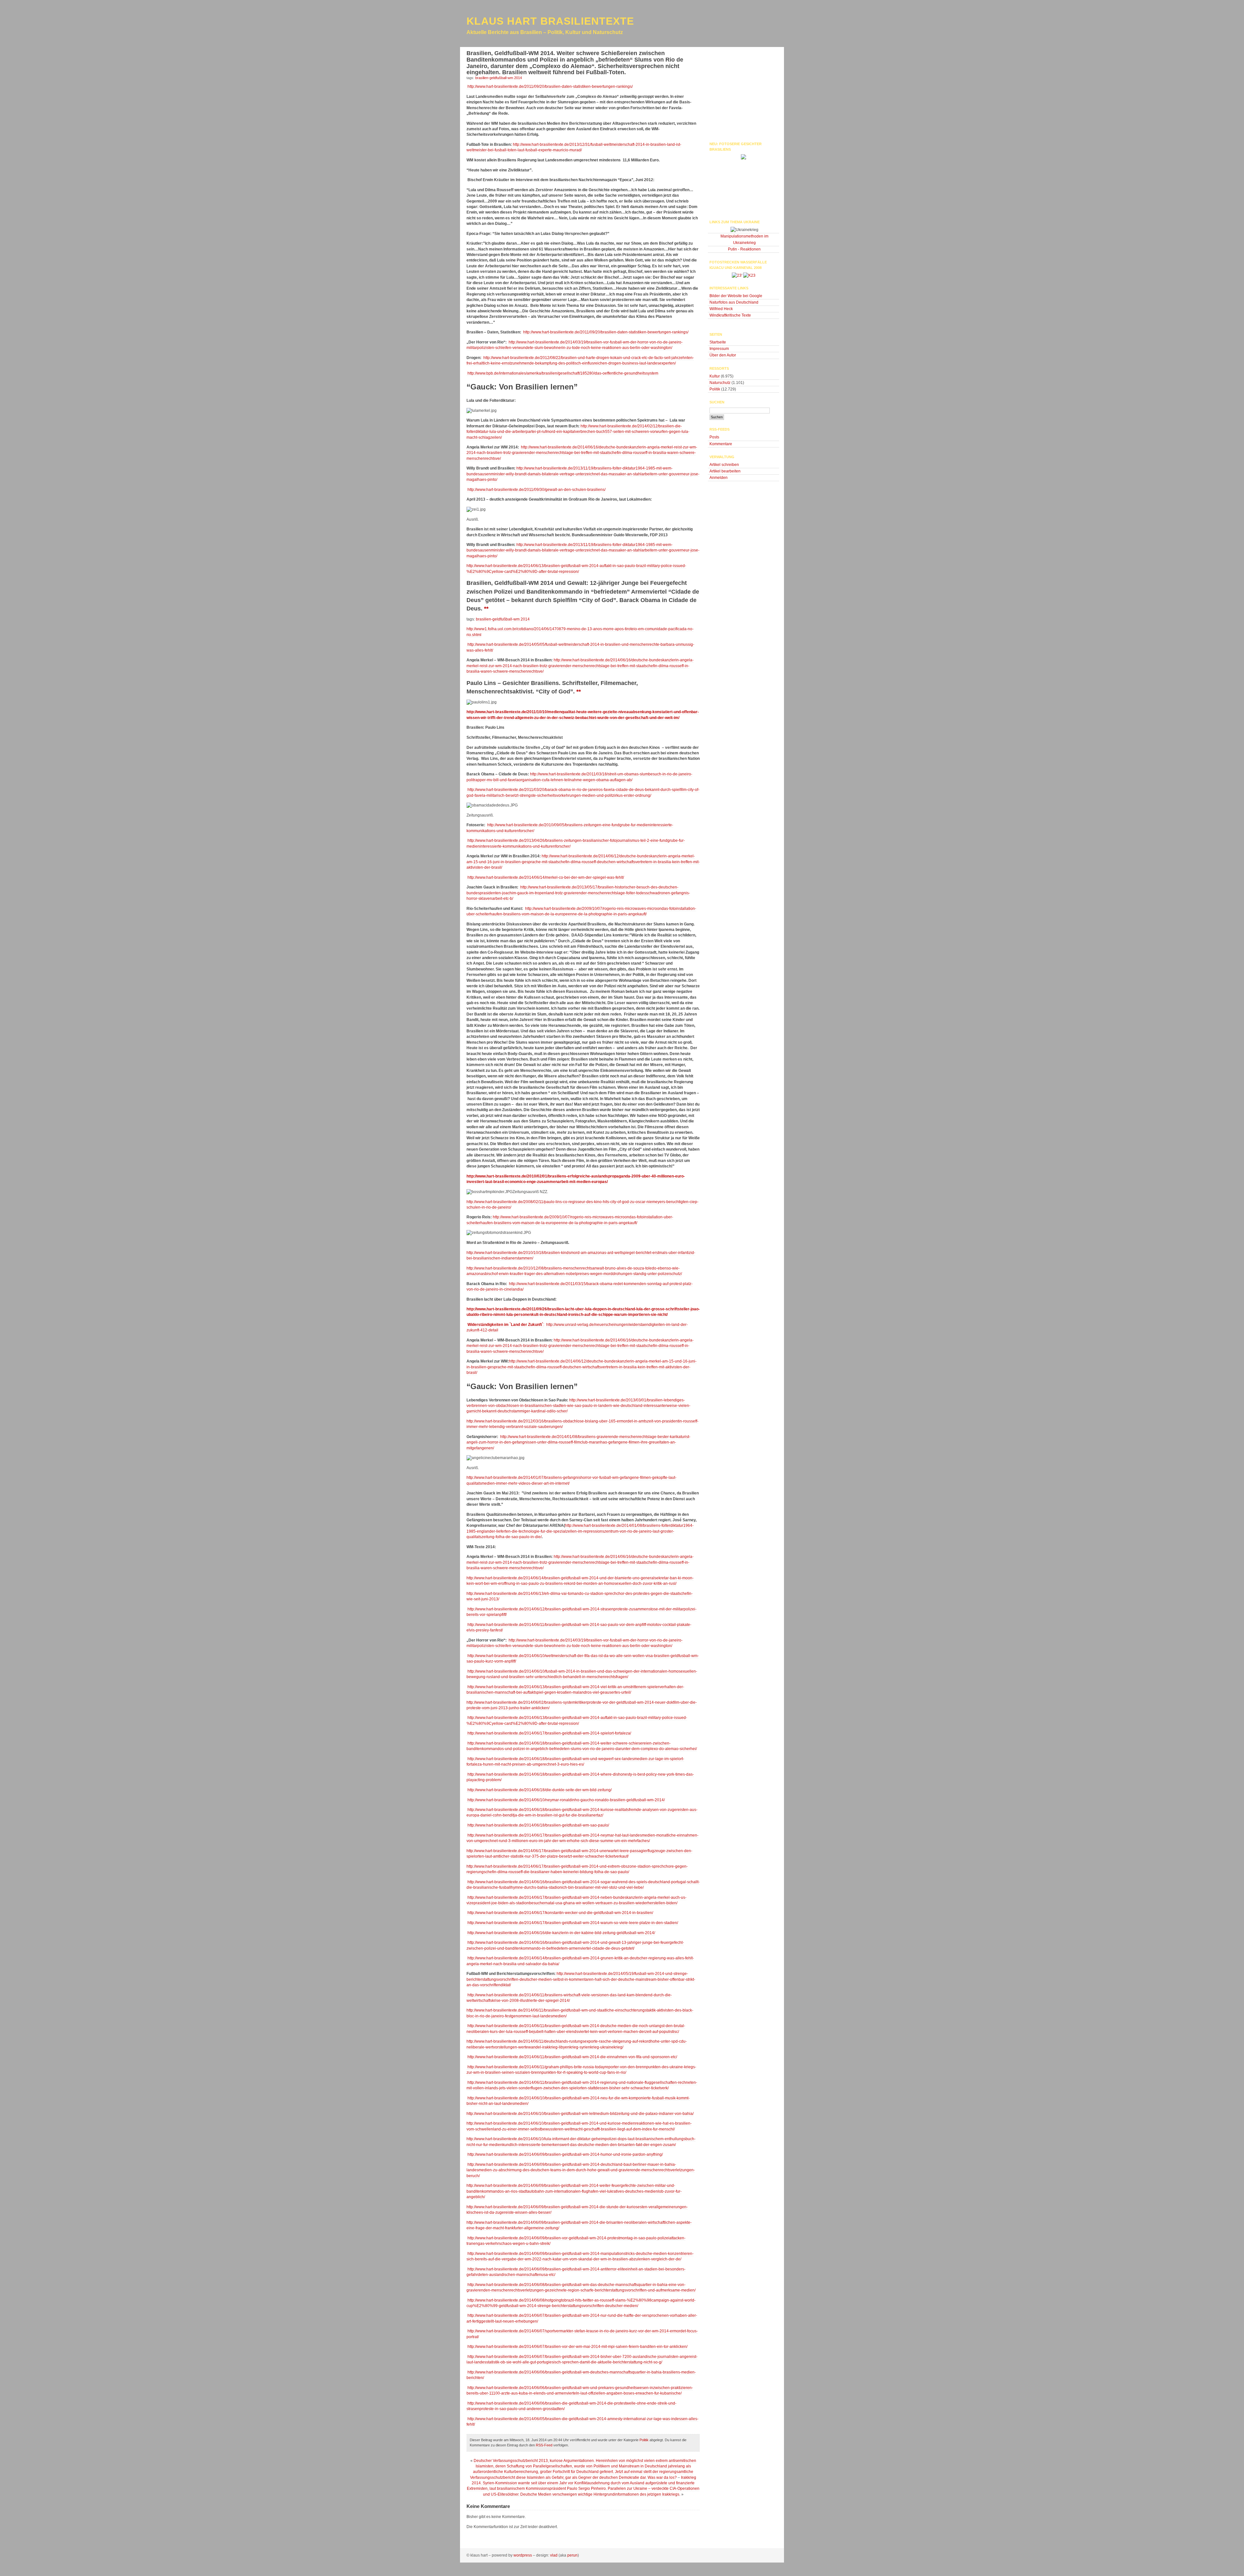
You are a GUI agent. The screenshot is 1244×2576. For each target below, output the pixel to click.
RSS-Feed (544, 2445)
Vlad (554, 2555)
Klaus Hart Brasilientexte (550, 21)
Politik (644, 2440)
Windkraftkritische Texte (730, 315)
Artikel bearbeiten (725, 471)
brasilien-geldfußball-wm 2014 (503, 619)
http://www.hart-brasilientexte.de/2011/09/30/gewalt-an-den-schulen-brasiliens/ (536, 490)
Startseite (718, 342)
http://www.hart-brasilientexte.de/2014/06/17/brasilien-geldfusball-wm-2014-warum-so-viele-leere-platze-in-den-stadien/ (572, 1923)
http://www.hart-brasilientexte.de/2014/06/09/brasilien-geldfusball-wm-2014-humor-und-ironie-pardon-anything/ (565, 2154)
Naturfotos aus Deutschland (734, 302)
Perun (572, 2555)
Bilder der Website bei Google (736, 296)
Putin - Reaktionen (744, 249)
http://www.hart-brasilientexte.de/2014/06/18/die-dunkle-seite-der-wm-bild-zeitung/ (539, 1790)
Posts (714, 437)
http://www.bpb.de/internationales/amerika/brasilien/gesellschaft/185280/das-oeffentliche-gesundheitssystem (562, 373)
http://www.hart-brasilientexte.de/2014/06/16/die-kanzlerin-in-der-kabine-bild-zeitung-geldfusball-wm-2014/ (561, 1933)
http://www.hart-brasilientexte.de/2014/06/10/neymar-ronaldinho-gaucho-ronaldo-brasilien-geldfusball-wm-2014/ (566, 1800)
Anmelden (719, 478)
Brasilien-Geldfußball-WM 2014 (499, 78)
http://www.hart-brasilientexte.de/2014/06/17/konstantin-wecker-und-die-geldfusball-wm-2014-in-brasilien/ (560, 1913)
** (486, 609)
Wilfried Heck (721, 309)
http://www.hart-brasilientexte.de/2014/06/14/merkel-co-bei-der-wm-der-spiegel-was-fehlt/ (545, 877)
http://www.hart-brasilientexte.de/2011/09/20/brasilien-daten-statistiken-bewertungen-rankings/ (550, 87)
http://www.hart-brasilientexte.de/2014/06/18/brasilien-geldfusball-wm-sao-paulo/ (538, 1825)
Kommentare (721, 444)
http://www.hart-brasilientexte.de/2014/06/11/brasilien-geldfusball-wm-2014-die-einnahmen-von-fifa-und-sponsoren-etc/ (572, 2057)
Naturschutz (720, 383)
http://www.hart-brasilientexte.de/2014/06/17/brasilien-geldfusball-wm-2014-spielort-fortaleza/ (549, 1733)
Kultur (715, 376)
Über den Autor (723, 355)
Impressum (719, 349)
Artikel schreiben (724, 465)
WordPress (523, 2555)
